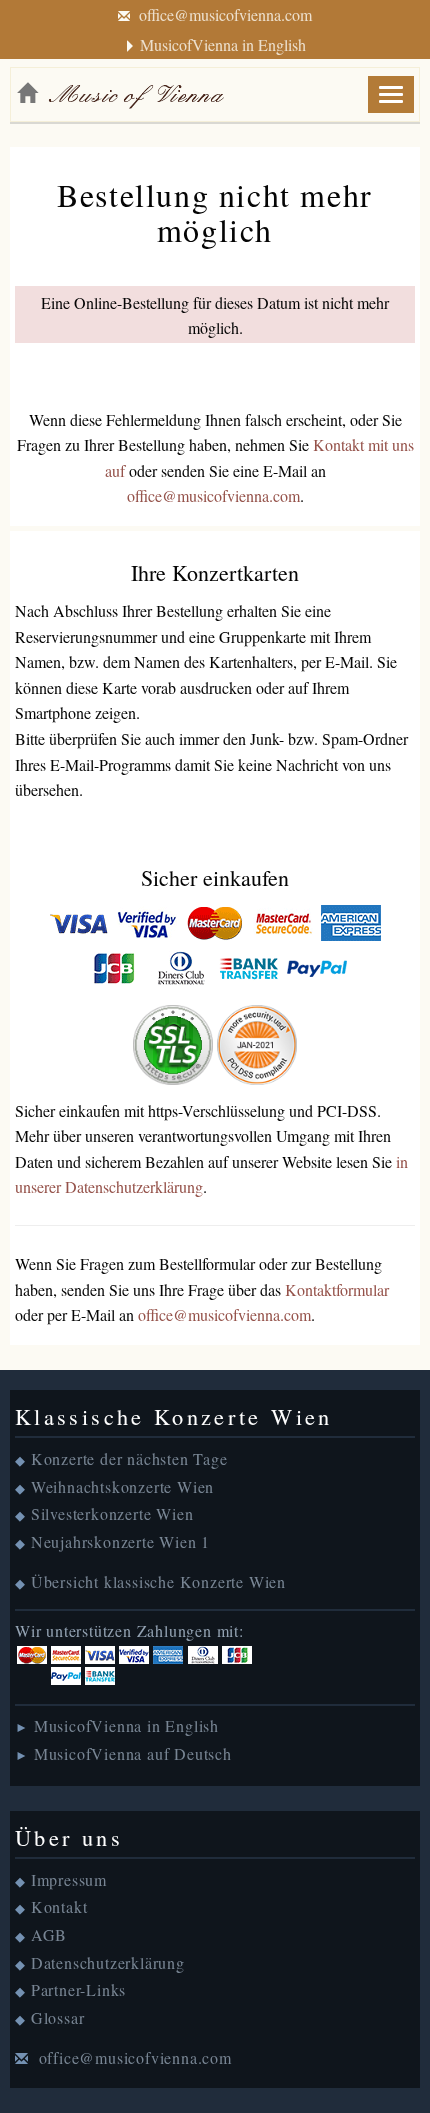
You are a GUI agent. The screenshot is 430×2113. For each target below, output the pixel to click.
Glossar (58, 2017)
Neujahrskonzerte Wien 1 (120, 1541)
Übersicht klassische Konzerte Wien (158, 1581)
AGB (49, 1934)
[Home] (27, 93)
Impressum (69, 1879)
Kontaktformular (337, 1289)
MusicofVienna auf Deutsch (133, 1753)
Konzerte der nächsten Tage (129, 1458)
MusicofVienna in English (223, 44)
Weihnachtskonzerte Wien (122, 1486)
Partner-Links (78, 1989)
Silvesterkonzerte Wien (112, 1513)
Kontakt (59, 1906)
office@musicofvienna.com (225, 14)
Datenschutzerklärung (108, 1962)
